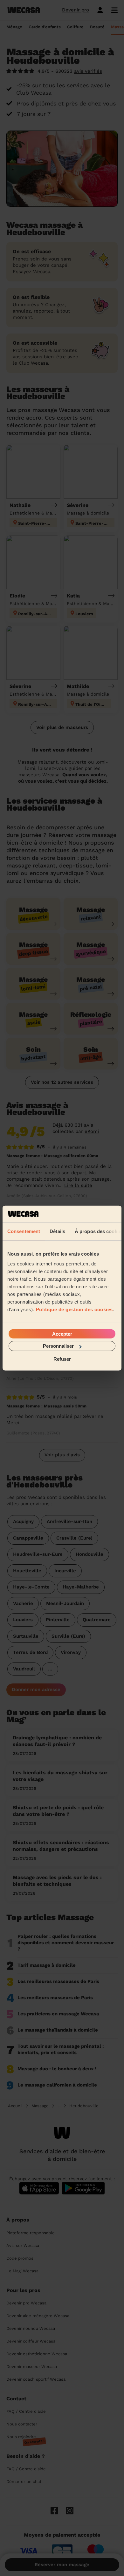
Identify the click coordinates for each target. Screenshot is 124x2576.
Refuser (62, 1359)
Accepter (62, 1334)
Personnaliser (58, 1346)
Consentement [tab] (24, 1231)
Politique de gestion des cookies (74, 1309)
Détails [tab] (57, 1231)
